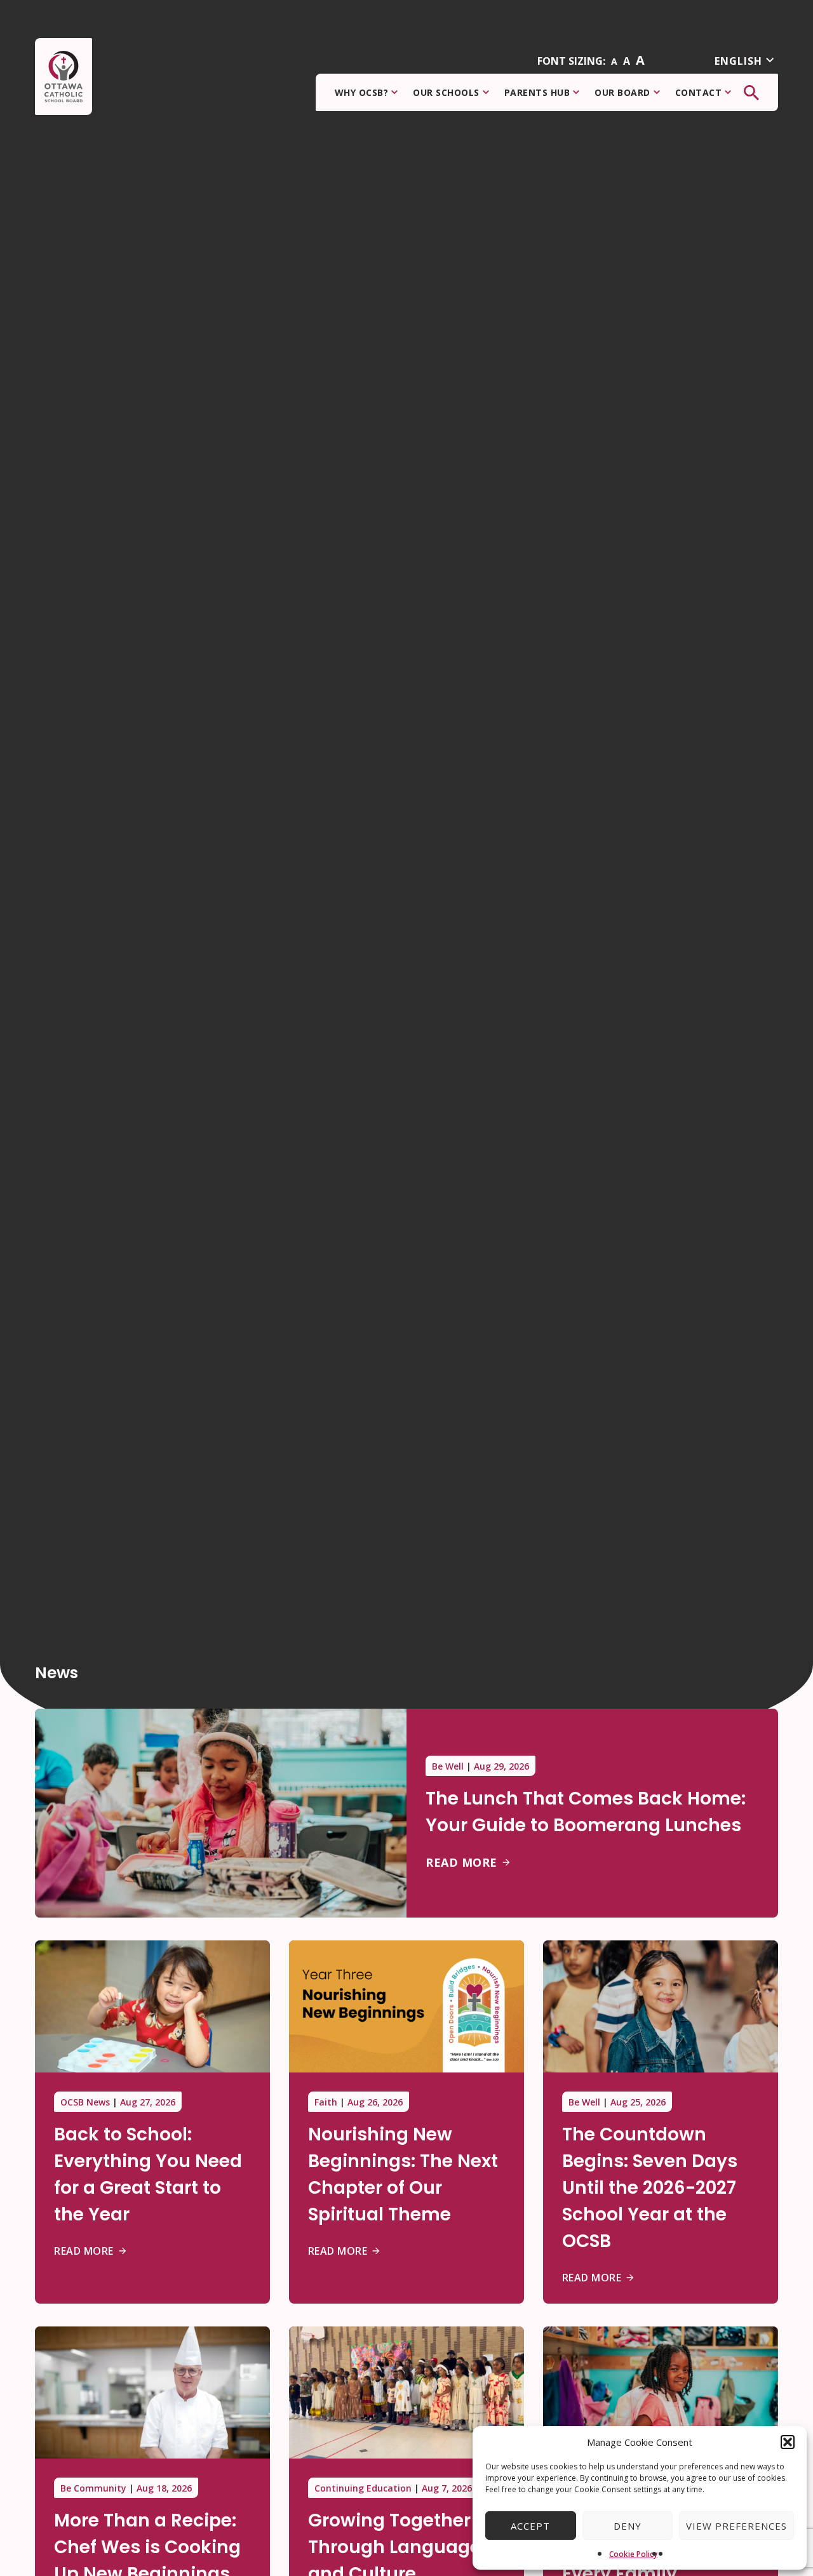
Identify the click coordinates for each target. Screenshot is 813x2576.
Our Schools (446, 92)
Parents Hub (537, 92)
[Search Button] (751, 93)
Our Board (622, 92)
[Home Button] (64, 77)
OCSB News (85, 2102)
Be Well (448, 1766)
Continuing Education (363, 2488)
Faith (326, 2102)
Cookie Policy (633, 2554)
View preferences (736, 2526)
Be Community (93, 2488)
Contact (699, 92)
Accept (530, 2526)
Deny (628, 2526)
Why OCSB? (362, 92)
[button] (788, 2442)
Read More (461, 1862)
